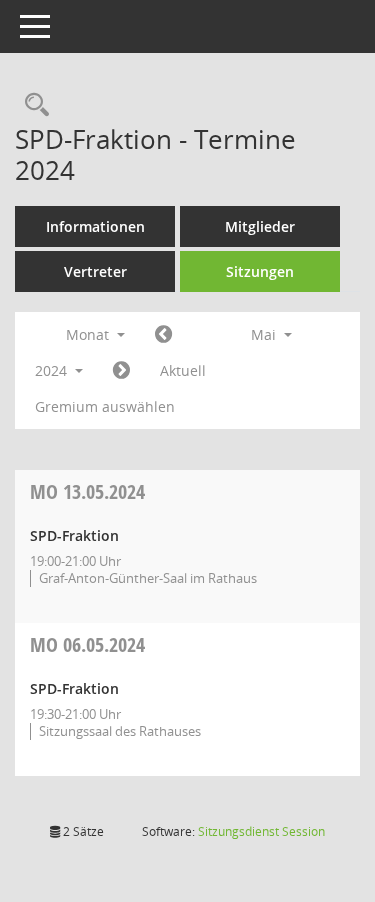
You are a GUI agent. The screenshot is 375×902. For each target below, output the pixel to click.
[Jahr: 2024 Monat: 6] (121, 371)
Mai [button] (265, 334)
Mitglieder (260, 226)
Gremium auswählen (105, 406)
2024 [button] (53, 370)
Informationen (95, 226)
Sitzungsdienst (261, 831)
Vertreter (95, 271)
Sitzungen (260, 271)
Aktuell (183, 370)
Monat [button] (89, 334)
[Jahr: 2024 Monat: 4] (163, 335)
